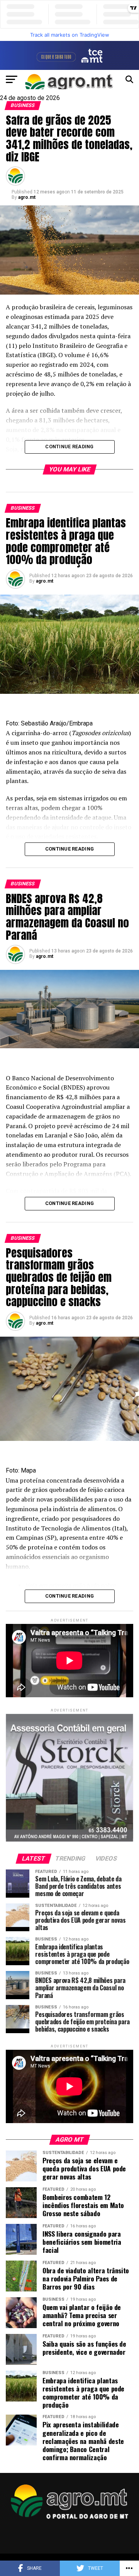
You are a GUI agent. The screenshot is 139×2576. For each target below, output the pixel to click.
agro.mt (27, 197)
